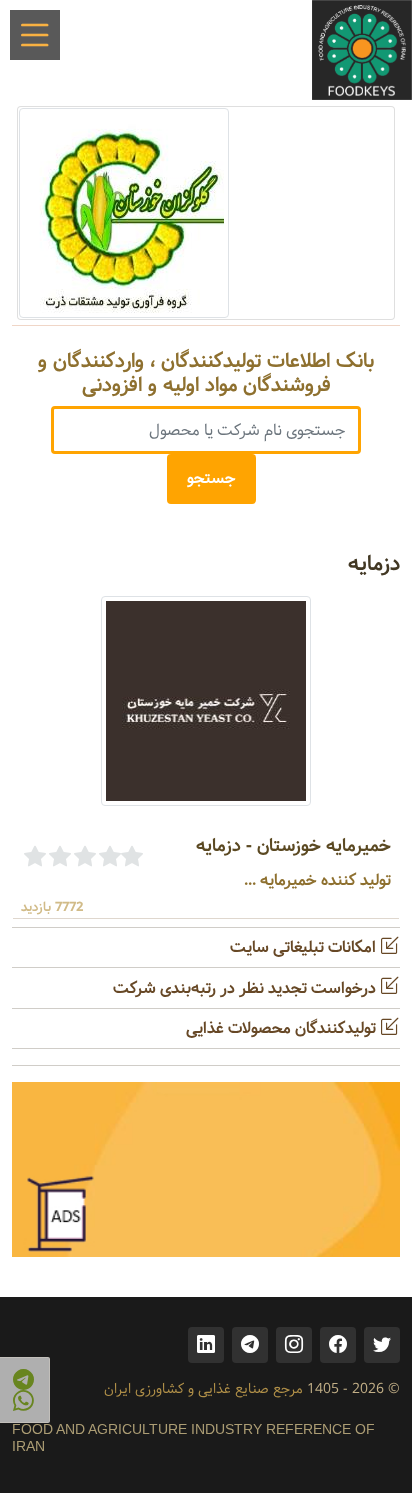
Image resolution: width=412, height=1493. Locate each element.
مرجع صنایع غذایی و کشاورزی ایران (203, 1389)
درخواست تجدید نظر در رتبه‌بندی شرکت (246, 988)
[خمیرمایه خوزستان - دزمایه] (206, 700)
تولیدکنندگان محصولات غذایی (283, 1028)
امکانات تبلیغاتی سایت (305, 947)
